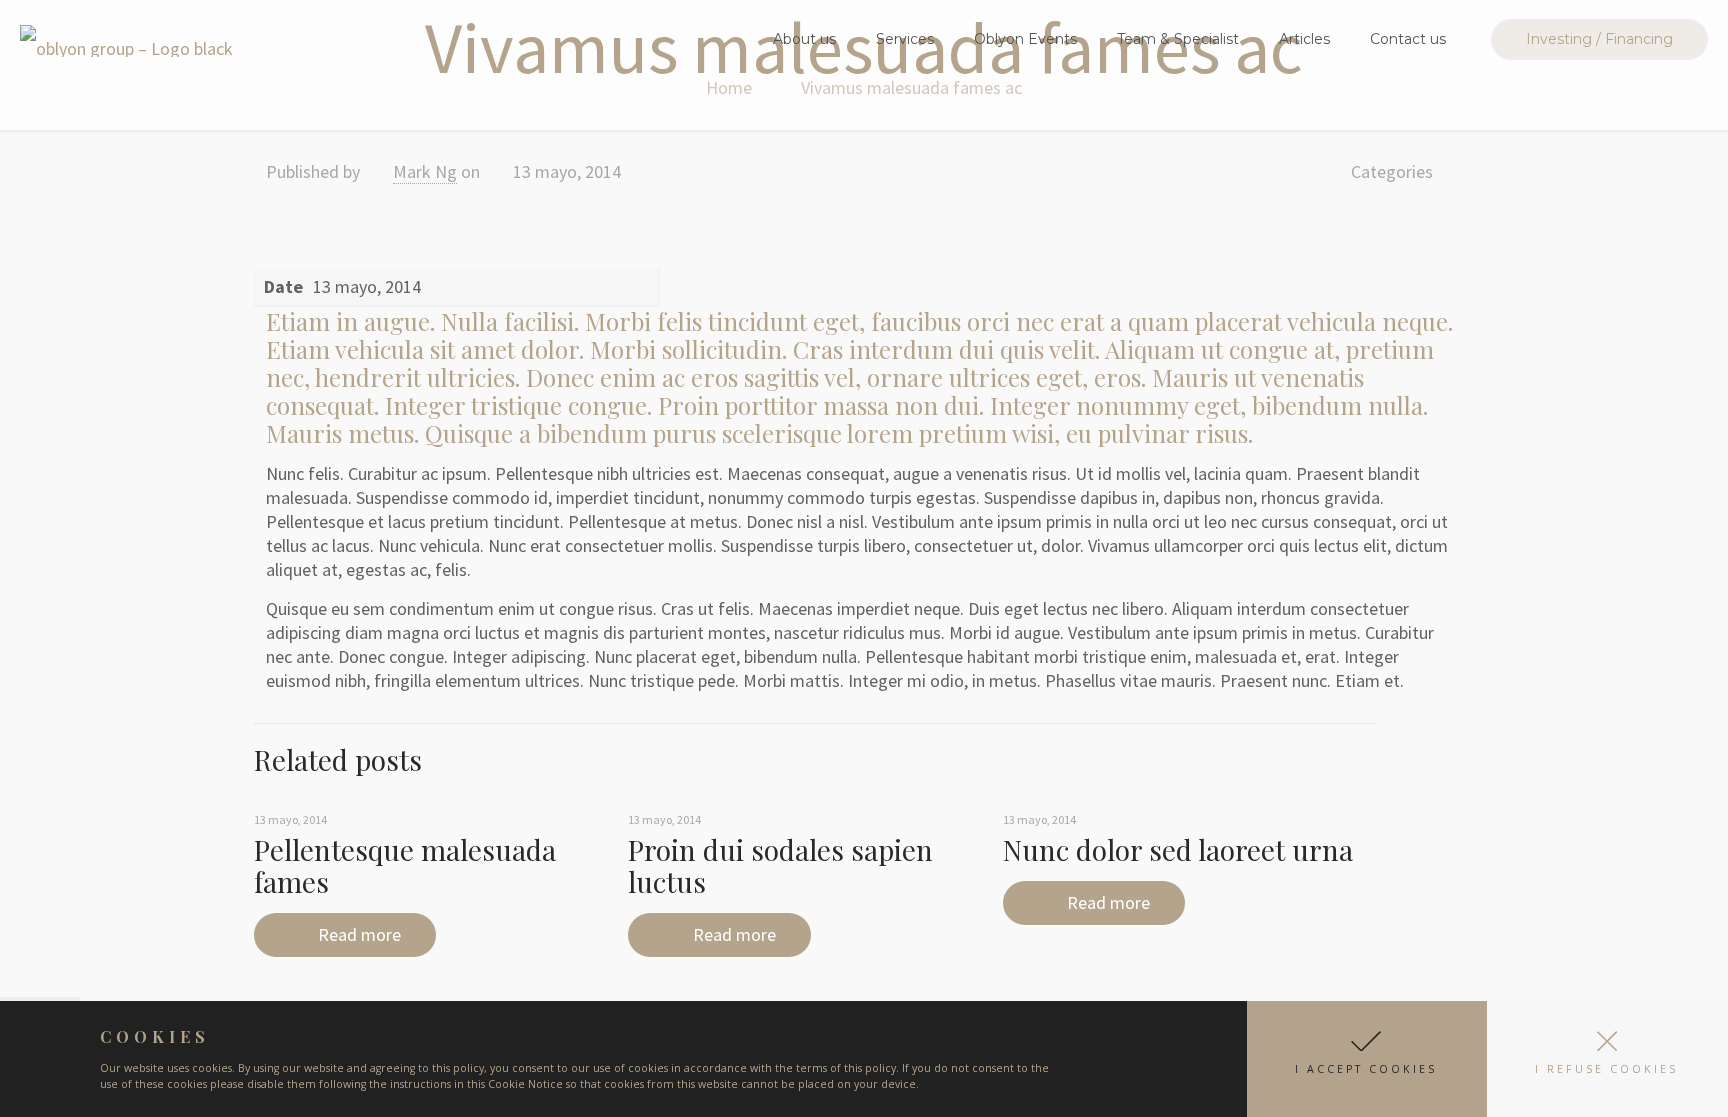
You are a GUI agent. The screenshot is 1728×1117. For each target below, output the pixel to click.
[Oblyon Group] (126, 39)
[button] (1367, 1059)
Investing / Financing (1599, 39)
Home (729, 87)
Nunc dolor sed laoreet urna (1178, 849)
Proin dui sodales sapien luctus (780, 865)
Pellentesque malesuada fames (405, 865)
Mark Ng (425, 171)
